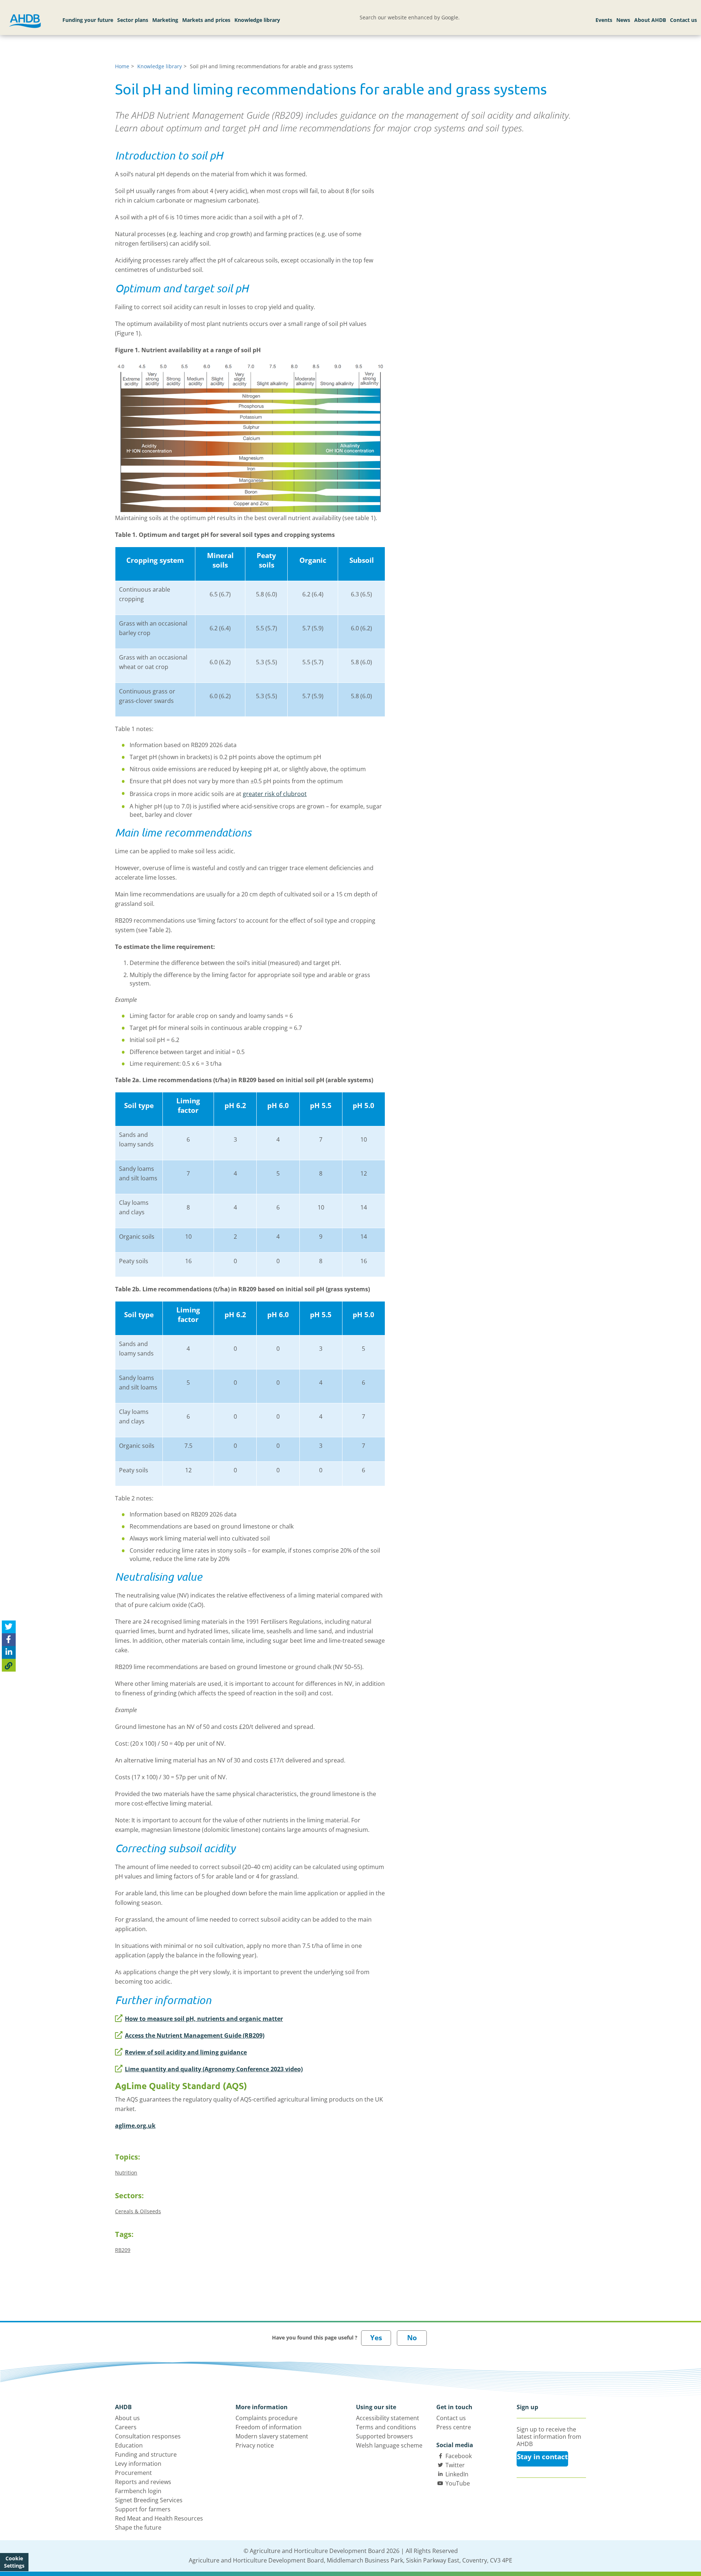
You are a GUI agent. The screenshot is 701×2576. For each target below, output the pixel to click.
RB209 (123, 2250)
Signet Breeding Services (149, 2500)
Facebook (459, 2456)
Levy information (138, 2464)
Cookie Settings (14, 2562)
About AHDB (650, 20)
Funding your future (88, 20)
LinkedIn (457, 2474)
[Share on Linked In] (9, 1652)
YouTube (458, 2483)
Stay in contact (542, 2457)
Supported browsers (384, 2436)
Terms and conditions (386, 2427)
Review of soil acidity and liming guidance (186, 2052)
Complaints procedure (267, 2418)
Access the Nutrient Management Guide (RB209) (195, 2035)
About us (127, 2418)
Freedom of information (269, 2427)
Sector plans (133, 20)
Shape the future (138, 2527)
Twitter (455, 2465)
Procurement (133, 2473)
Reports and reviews (143, 2482)
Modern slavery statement (272, 2436)
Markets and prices (206, 20)
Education (129, 2445)
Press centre (454, 2427)
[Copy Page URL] (9, 1665)
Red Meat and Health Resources (159, 2518)
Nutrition (126, 2173)
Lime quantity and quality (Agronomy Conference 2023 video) (214, 2069)
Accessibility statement (388, 2418)
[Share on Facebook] (9, 1640)
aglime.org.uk (135, 2126)
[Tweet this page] (9, 1627)
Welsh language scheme (389, 2445)
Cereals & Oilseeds (138, 2211)
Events (604, 20)
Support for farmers (143, 2509)
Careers (126, 2427)
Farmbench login (138, 2491)
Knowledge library (257, 20)
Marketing (165, 20)
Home (122, 66)
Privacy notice (255, 2445)
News (623, 20)
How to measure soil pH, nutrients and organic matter (204, 2019)
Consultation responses (148, 2436)
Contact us (683, 20)
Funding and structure (146, 2454)
